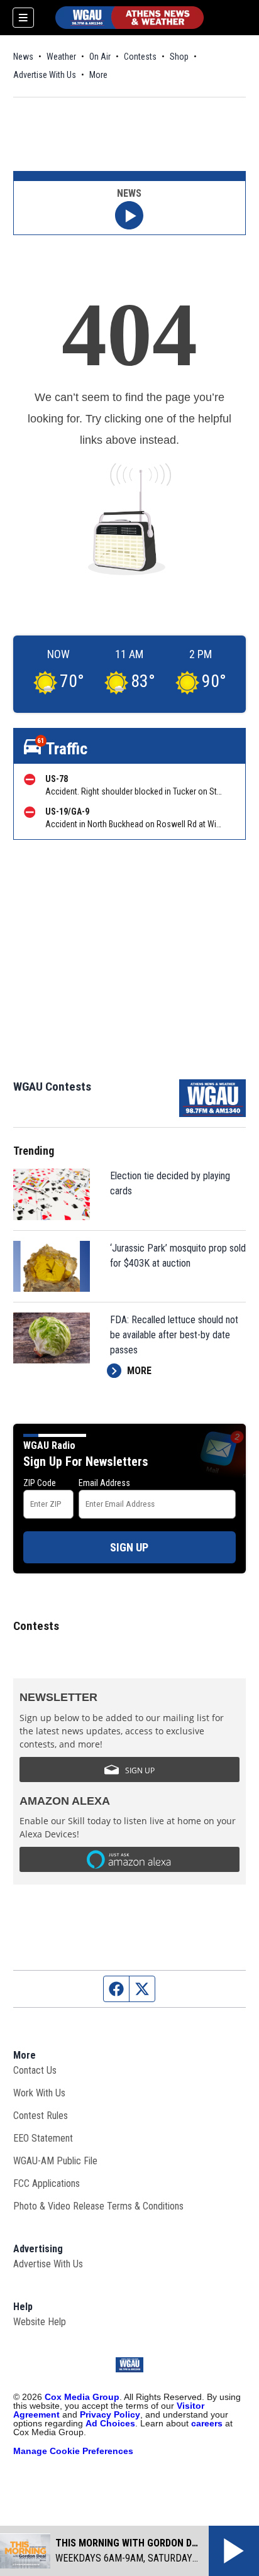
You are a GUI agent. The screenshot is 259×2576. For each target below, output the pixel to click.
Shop (179, 57)
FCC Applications (47, 2183)
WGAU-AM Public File (55, 2161)
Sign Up (129, 1547)
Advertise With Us (45, 75)
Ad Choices (110, 2423)
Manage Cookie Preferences (73, 2451)
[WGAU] (129, 18)
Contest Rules (41, 2116)
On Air (100, 57)
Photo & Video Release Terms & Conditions (98, 2206)
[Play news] (129, 215)
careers (207, 2423)
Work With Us (39, 2093)
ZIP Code (40, 1483)
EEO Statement (43, 2138)
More (98, 75)
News (23, 57)
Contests (140, 57)
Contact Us (35, 2070)
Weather (61, 57)
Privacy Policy (110, 2414)
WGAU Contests (52, 1087)
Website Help (40, 2322)
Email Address (104, 1483)
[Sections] (23, 18)
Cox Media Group (82, 2397)
